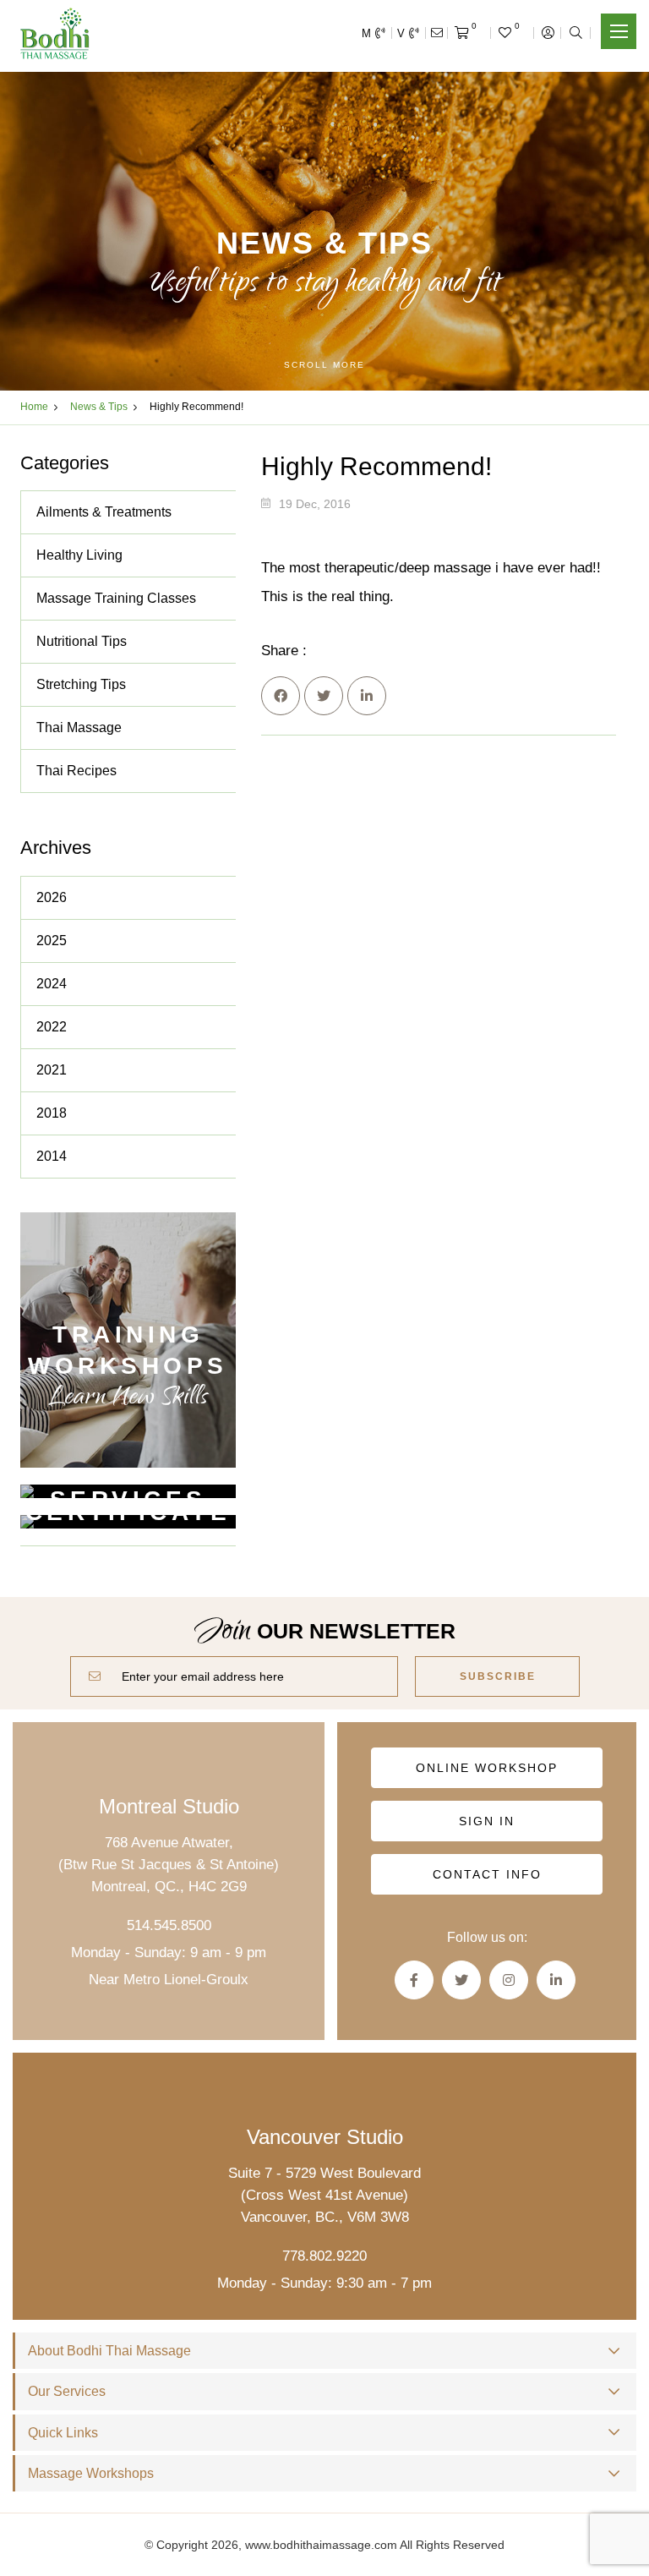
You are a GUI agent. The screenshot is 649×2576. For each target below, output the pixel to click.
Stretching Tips (81, 684)
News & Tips (99, 407)
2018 (52, 1113)
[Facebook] (281, 696)
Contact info (487, 1874)
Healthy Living (79, 555)
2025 (52, 941)
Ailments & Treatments (104, 512)
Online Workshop (487, 1768)
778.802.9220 (324, 2256)
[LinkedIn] (367, 696)
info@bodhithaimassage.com (437, 33)
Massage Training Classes (116, 598)
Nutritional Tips (82, 641)
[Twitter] (324, 696)
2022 (52, 1027)
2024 (52, 984)
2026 (52, 897)
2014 (52, 1156)
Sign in (487, 1821)
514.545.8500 (169, 1925)
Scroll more (324, 365)
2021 (52, 1070)
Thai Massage (79, 727)
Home (34, 407)
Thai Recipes (76, 771)
